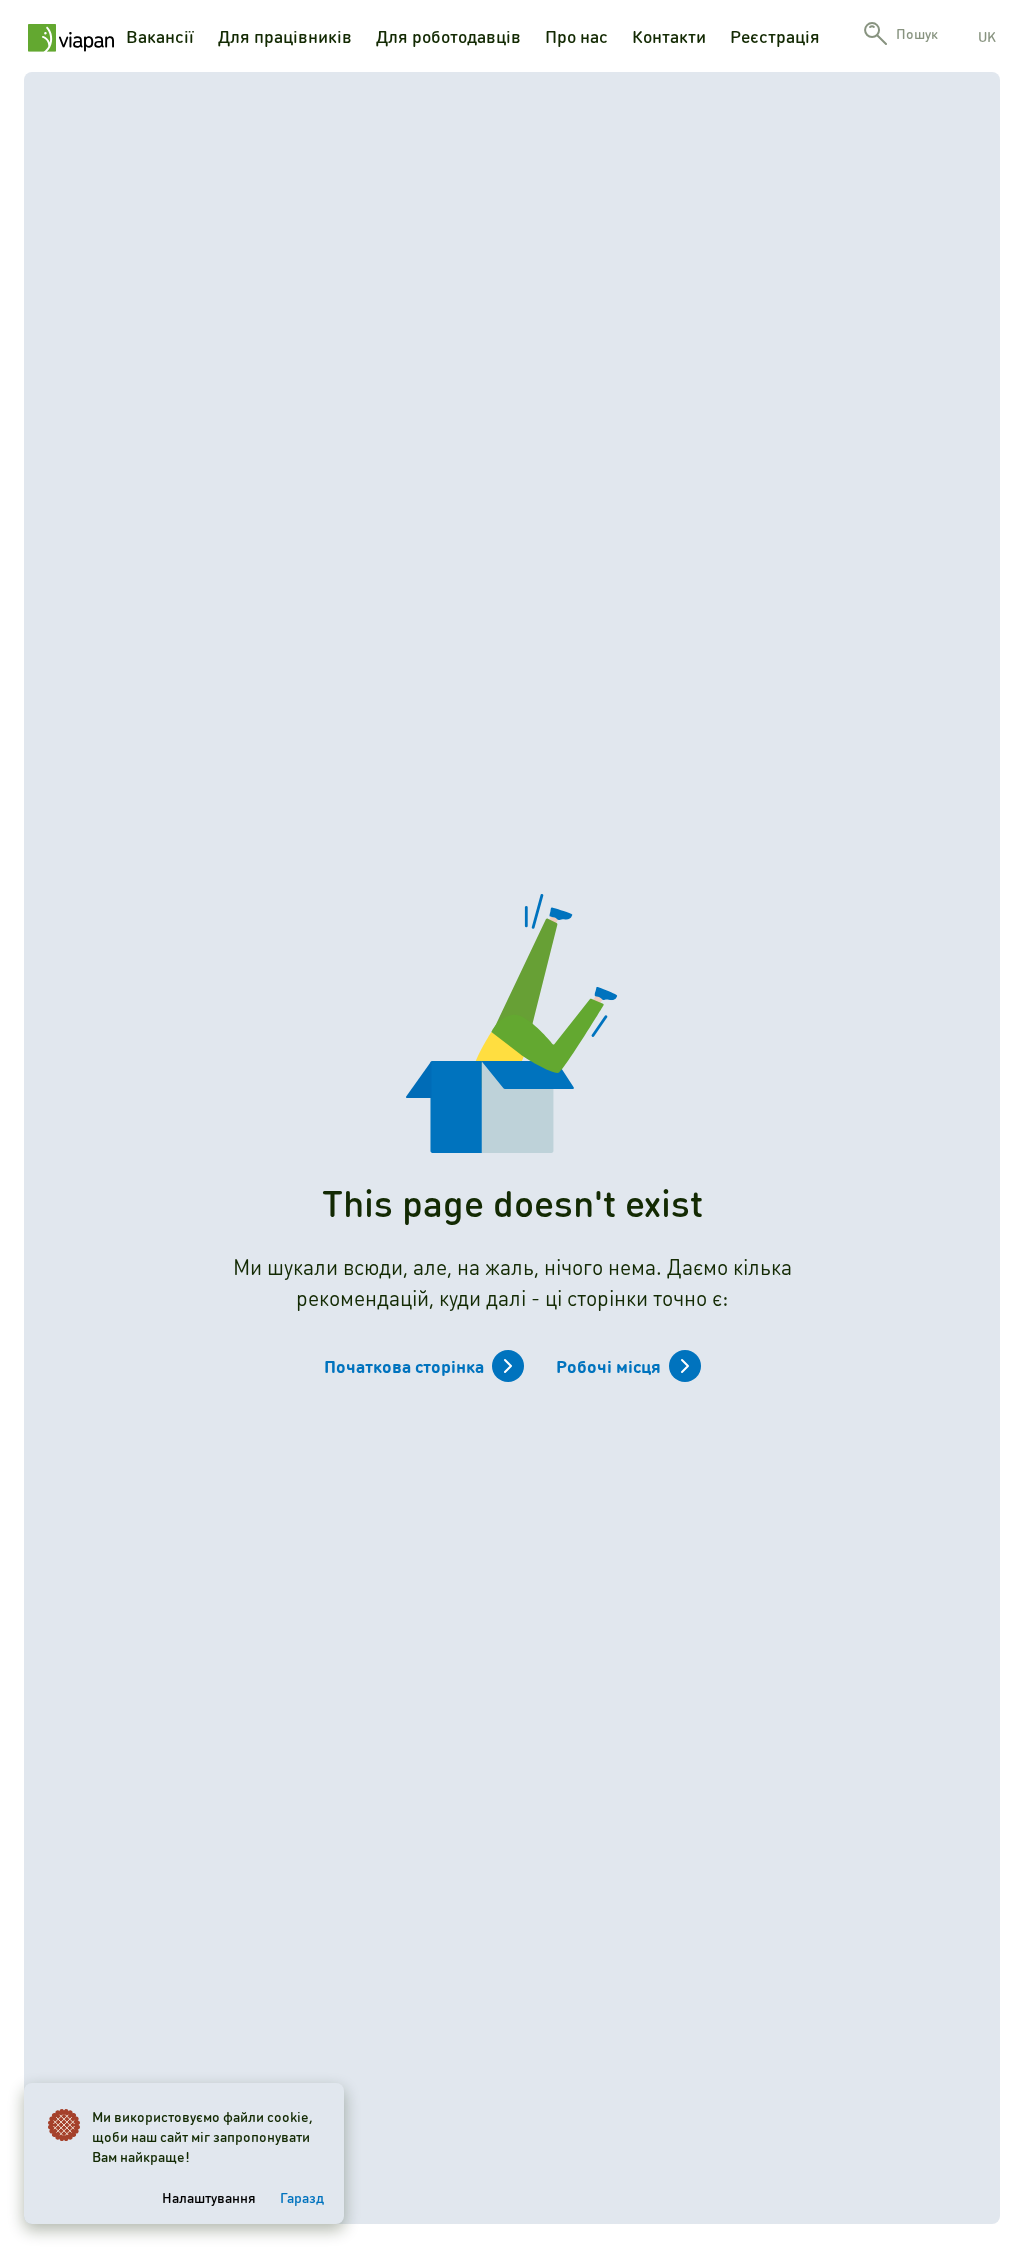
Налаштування (209, 2197)
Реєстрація (775, 36)
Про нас (576, 36)
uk (987, 36)
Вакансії (160, 36)
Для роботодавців (448, 36)
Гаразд (302, 2197)
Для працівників (285, 36)
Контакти (669, 36)
